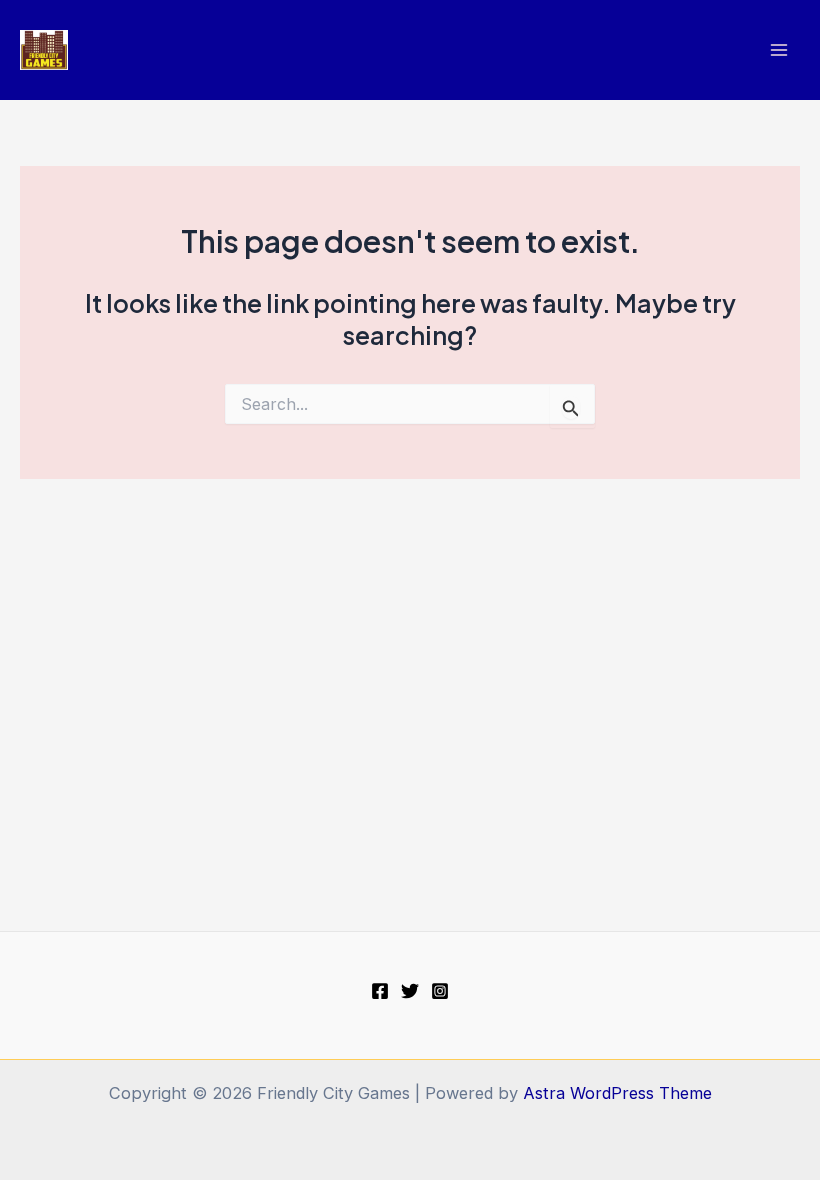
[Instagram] (440, 991)
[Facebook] (380, 991)
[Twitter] (410, 991)
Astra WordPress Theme (617, 1093)
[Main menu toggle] (778, 50)
